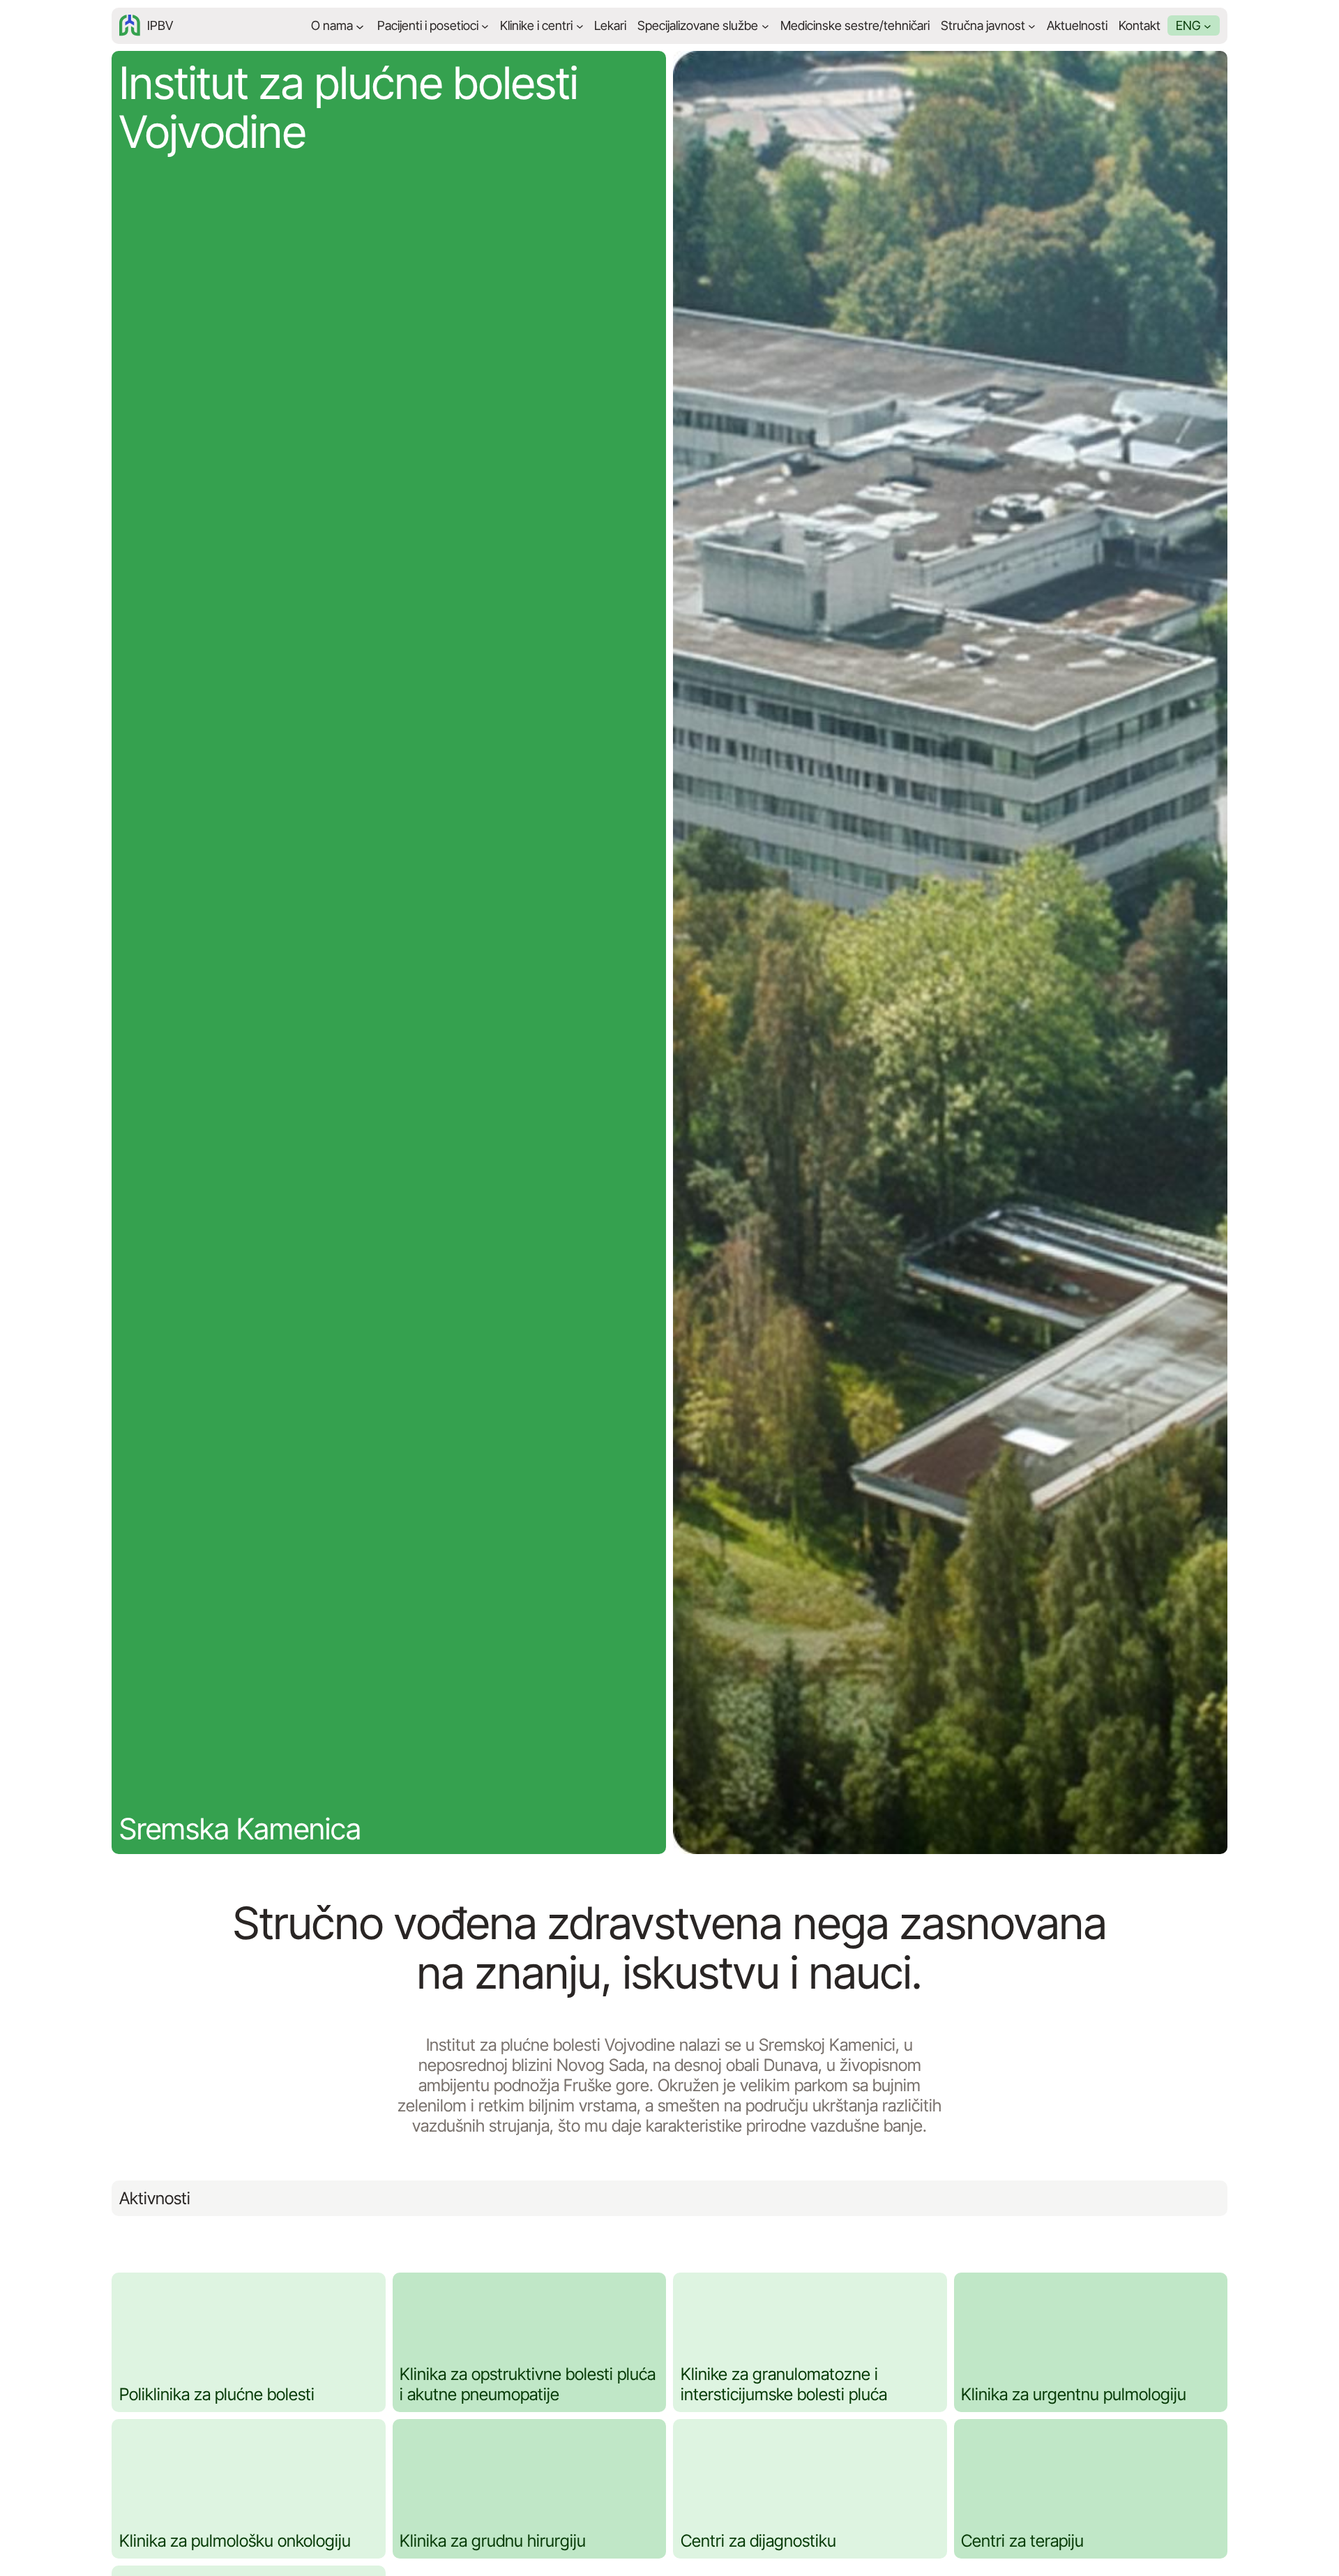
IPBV (160, 25)
